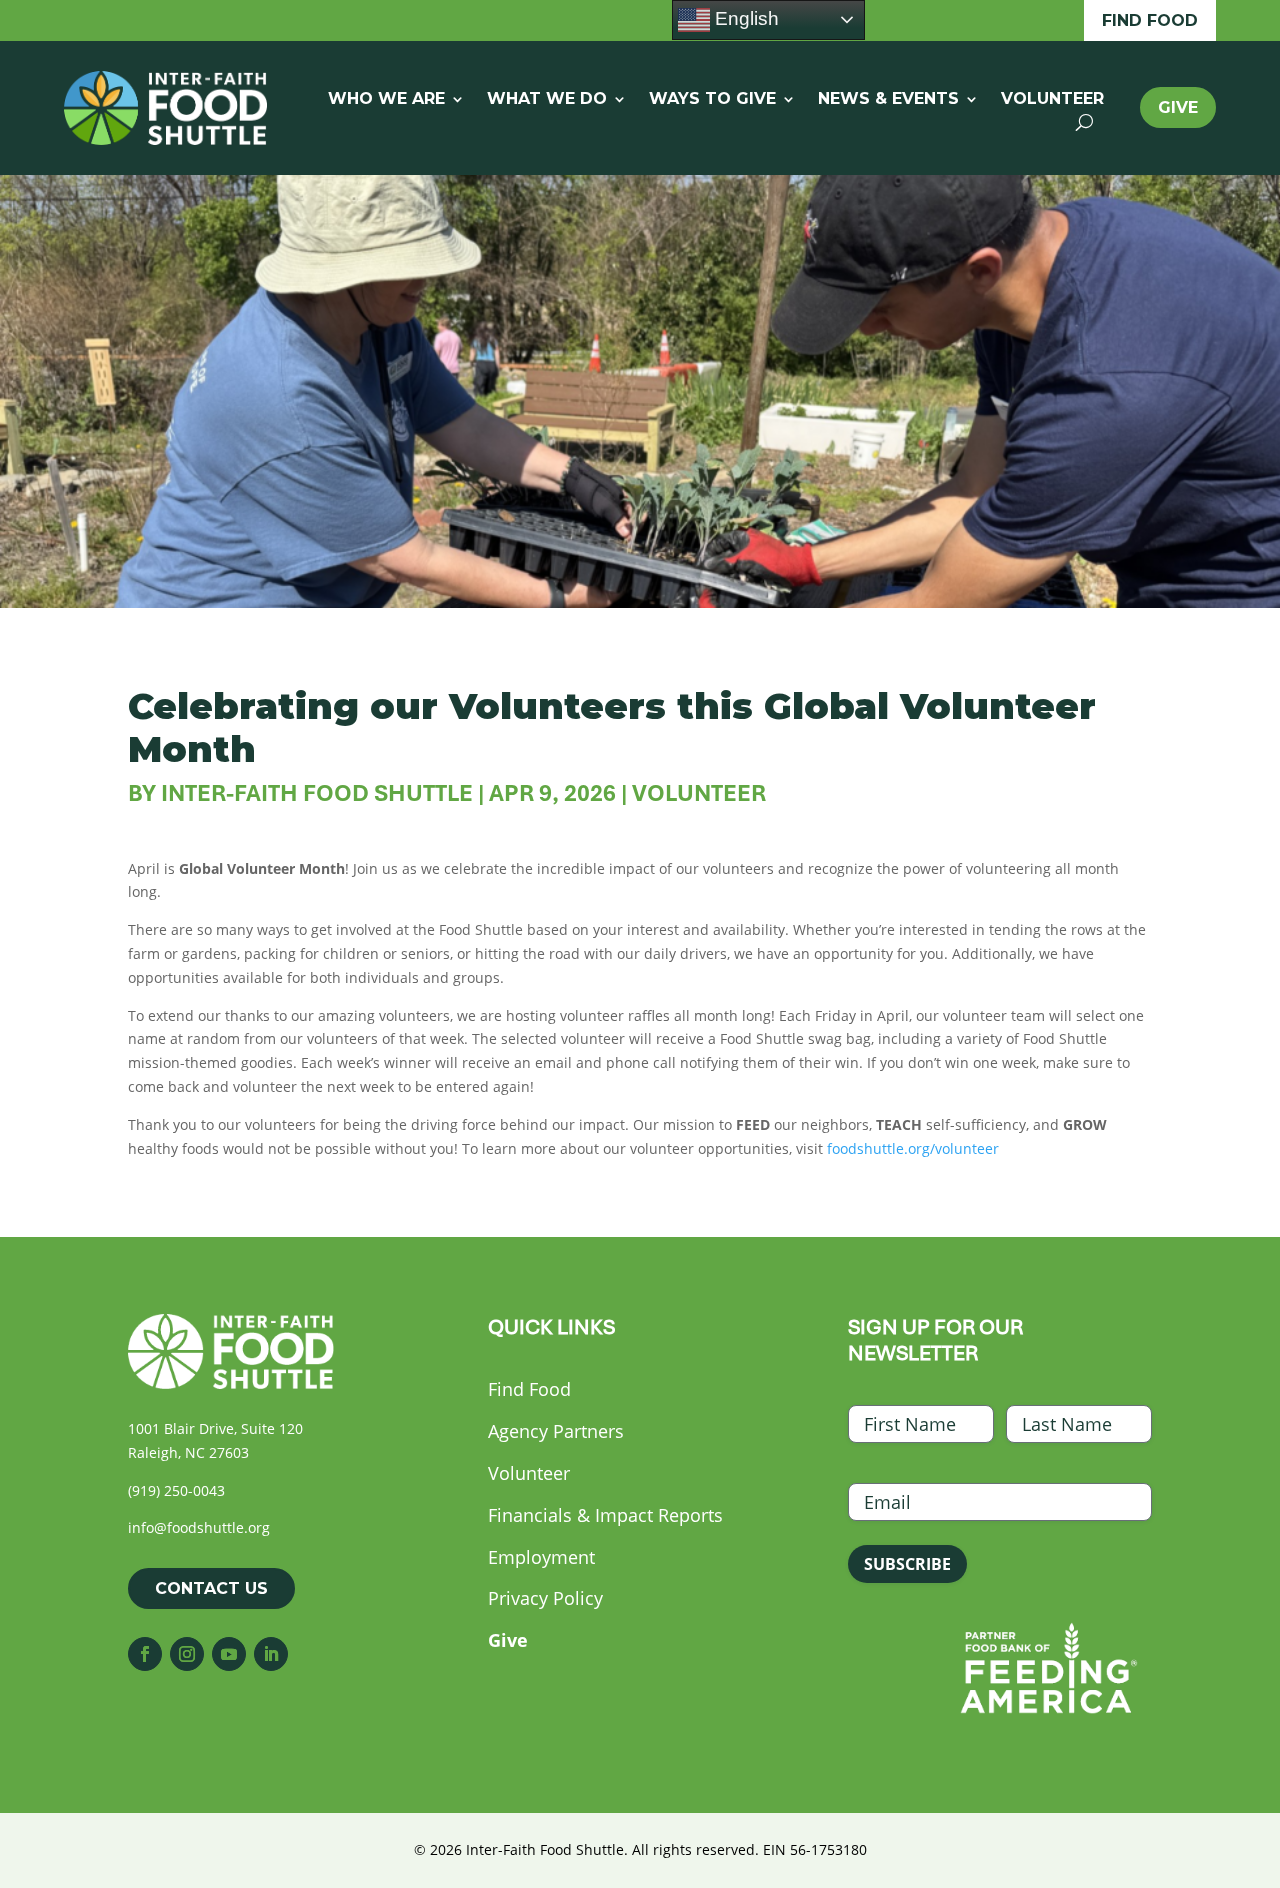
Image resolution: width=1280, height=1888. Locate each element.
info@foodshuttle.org (199, 1527)
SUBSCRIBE (907, 1564)
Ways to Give (712, 100)
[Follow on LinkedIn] (271, 1654)
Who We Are (386, 100)
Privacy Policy (545, 1598)
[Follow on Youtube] (229, 1654)
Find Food (1150, 20)
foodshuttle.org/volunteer (913, 1148)
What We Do (547, 100)
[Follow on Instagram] (187, 1654)
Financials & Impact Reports (605, 1515)
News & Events (888, 100)
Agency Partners (556, 1431)
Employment (541, 1557)
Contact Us (211, 1588)
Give (1178, 107)
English (744, 18)
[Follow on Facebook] (145, 1654)
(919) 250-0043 (176, 1490)
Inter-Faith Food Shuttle (317, 793)
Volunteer (1052, 100)
